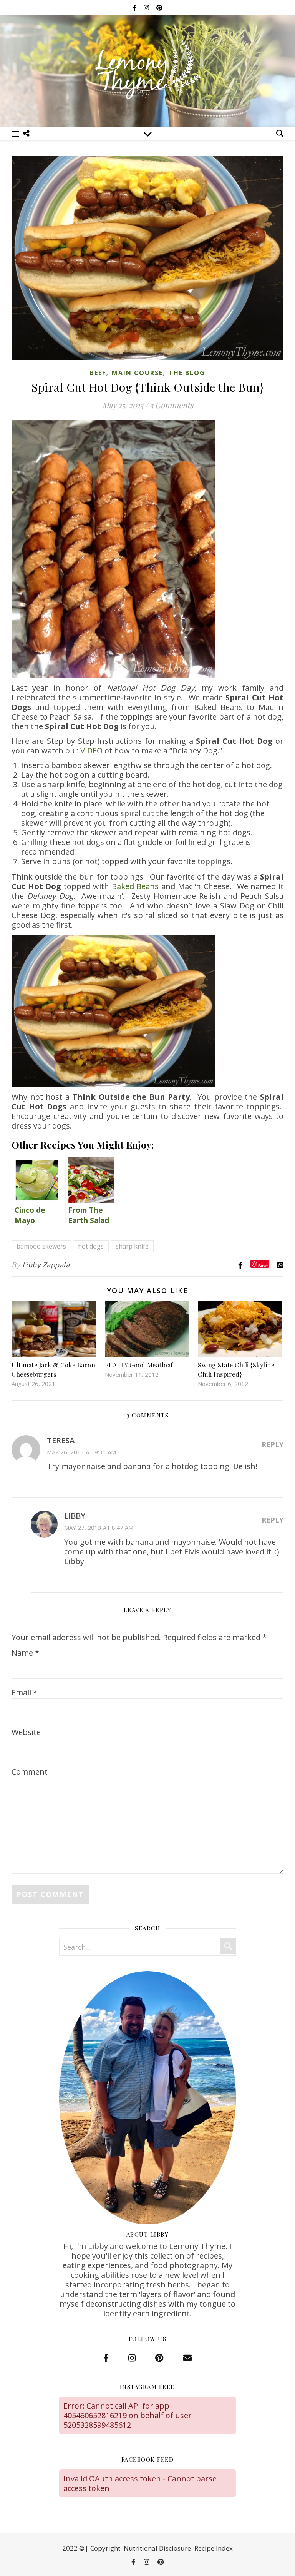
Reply (273, 1444)
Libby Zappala (46, 1265)
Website (26, 1732)
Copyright (105, 2548)
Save (263, 1265)
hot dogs (91, 1246)
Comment (30, 1772)
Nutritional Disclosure (157, 2548)
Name (25, 1653)
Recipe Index (214, 2548)
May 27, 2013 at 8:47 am (99, 1528)
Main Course (137, 373)
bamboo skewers (41, 1246)
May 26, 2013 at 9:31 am (81, 1452)
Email (24, 1692)
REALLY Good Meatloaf (139, 1365)
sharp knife (132, 1246)
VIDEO (91, 750)
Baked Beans (135, 886)
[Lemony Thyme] (147, 70)
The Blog (187, 373)
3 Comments (172, 405)
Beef (98, 373)
